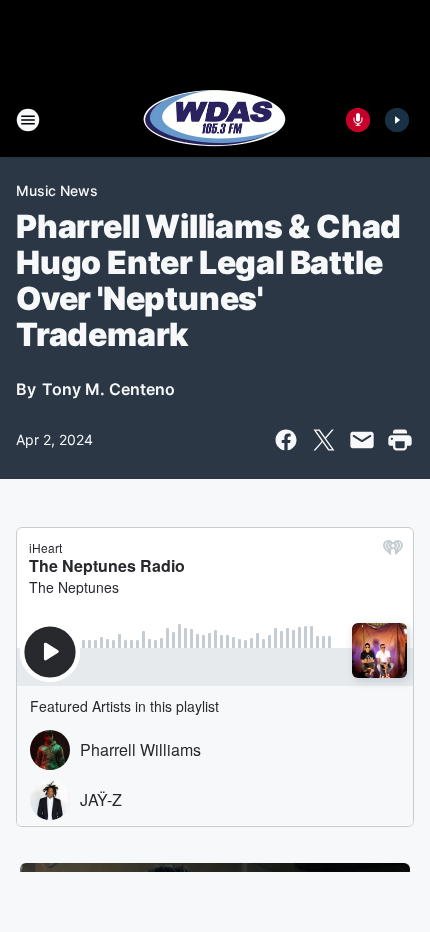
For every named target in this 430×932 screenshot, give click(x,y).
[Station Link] (215, 120)
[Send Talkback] (358, 120)
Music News (57, 190)
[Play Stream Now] (397, 120)
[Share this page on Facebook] (286, 440)
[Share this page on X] (324, 440)
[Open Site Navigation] (28, 120)
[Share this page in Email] (362, 440)
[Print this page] (400, 440)
